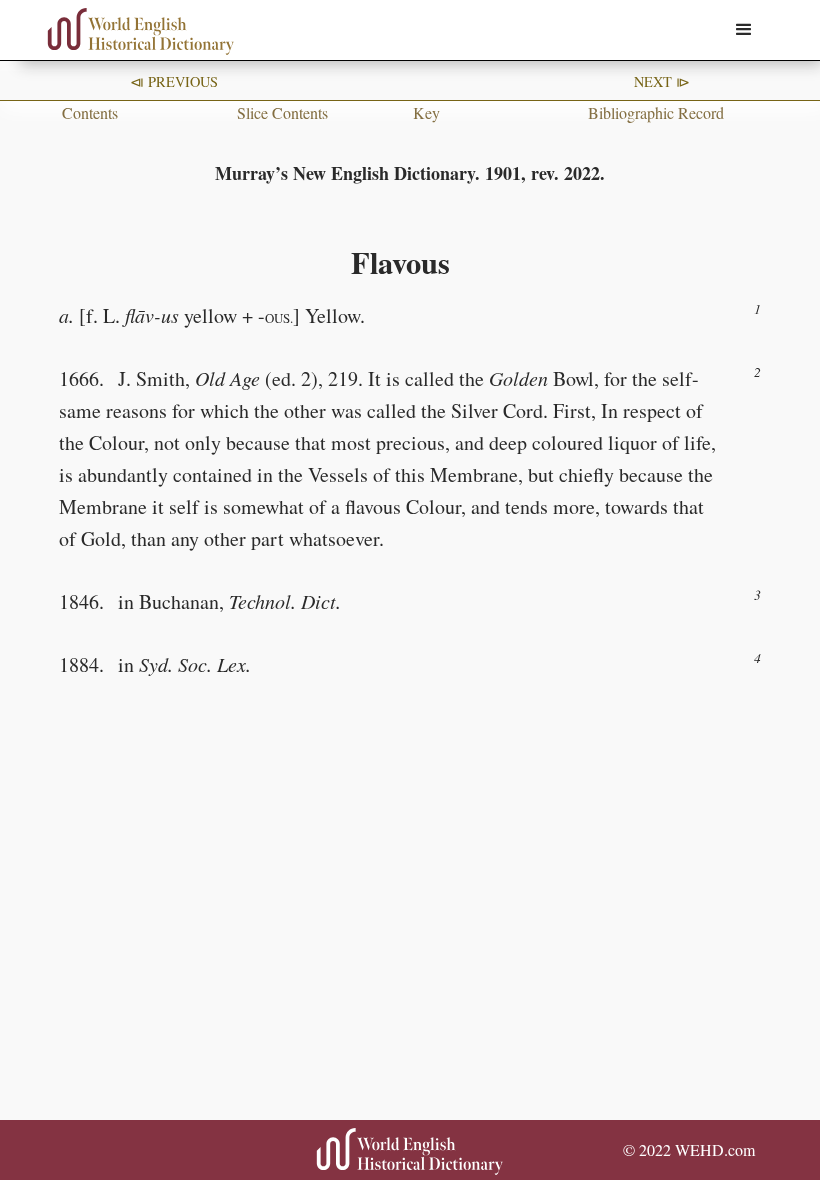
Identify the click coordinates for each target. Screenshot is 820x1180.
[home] (141, 31)
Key (426, 112)
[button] (744, 30)
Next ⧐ (662, 81)
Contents (90, 112)
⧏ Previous (174, 81)
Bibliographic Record (656, 112)
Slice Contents (282, 112)
